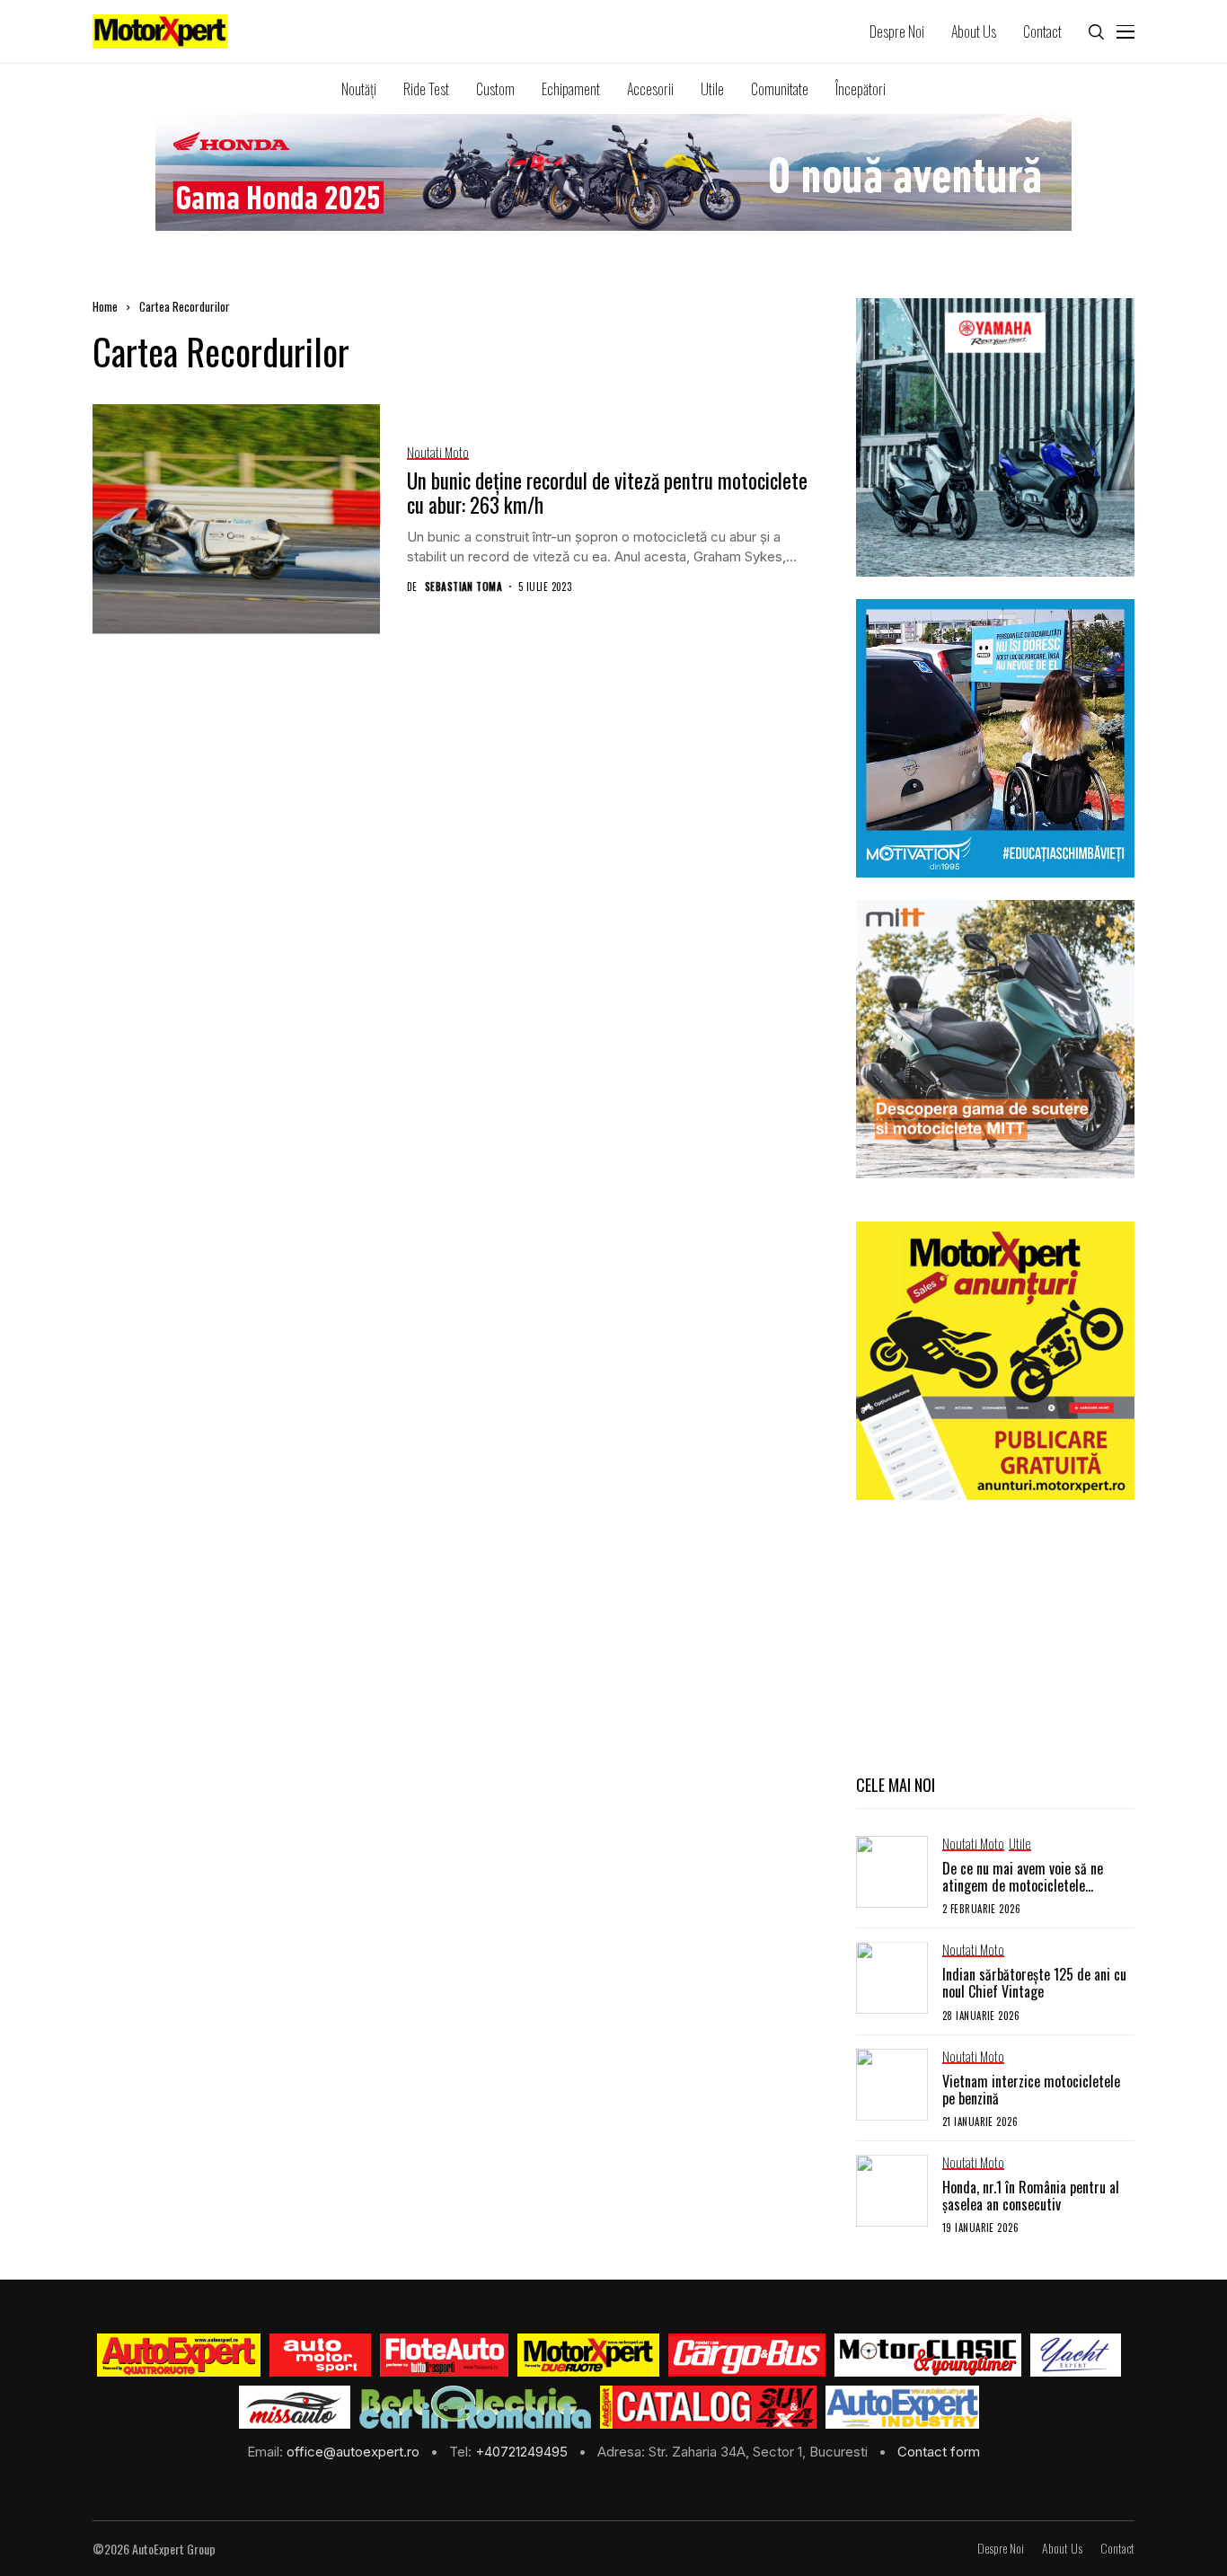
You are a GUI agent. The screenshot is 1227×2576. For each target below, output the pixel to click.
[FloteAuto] (444, 2355)
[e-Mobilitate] (475, 2407)
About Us (1062, 2549)
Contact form (939, 2452)
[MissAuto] (295, 2407)
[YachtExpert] (1076, 2355)
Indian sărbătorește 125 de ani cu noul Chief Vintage (1034, 1983)
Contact (1117, 2549)
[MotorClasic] (928, 2355)
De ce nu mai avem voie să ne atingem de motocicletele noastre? (1023, 1885)
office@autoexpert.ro (355, 2452)
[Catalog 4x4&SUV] (708, 2407)
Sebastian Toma (463, 587)
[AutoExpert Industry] (902, 2407)
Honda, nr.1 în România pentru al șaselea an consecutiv (1031, 2196)
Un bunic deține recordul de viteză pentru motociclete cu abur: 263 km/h (607, 493)
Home (105, 306)
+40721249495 (523, 2452)
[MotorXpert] (588, 2355)
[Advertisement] (995, 1635)
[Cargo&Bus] (747, 2355)
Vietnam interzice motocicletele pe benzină (1031, 2090)
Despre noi (1001, 2549)
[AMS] (321, 2355)
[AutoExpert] (179, 2355)
